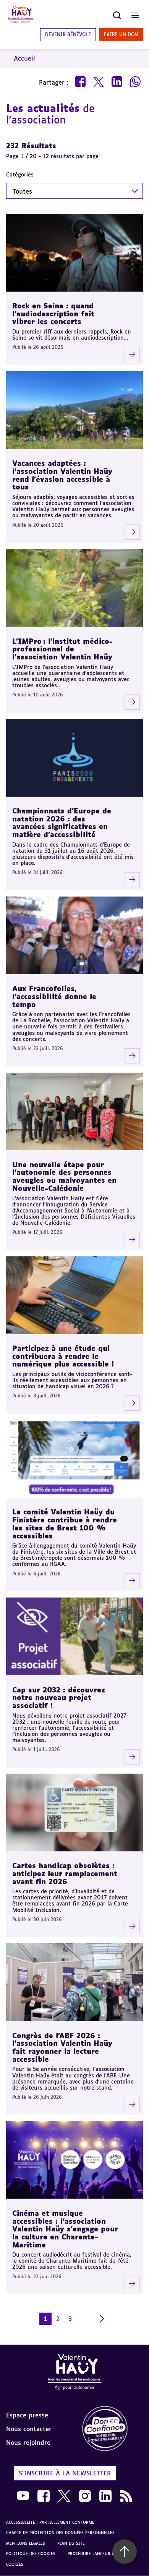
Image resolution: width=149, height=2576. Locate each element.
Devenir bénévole (68, 34)
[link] (112, 2429)
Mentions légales (26, 2543)
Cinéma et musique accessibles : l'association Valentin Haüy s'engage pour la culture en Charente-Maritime (65, 2229)
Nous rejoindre (28, 2443)
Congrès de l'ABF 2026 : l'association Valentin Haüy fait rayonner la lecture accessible (62, 2047)
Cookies (15, 2564)
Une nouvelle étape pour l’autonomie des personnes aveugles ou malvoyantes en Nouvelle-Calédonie (64, 1176)
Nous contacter (29, 2429)
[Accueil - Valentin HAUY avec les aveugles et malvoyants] (21, 15)
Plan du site (71, 2543)
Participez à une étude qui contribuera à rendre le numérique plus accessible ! (63, 1356)
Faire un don (121, 34)
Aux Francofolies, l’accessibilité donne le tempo (54, 996)
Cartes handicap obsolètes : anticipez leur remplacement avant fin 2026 (65, 1873)
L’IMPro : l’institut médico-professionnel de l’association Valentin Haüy (62, 649)
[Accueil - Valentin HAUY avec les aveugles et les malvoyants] (74, 2373)
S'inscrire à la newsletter (65, 2473)
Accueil (24, 58)
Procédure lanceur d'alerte (98, 2554)
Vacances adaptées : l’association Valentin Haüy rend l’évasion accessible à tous (62, 475)
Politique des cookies (31, 2554)
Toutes (22, 191)
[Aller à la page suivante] (102, 2319)
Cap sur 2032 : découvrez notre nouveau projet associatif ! (59, 1698)
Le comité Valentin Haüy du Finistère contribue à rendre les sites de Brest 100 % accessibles (65, 1524)
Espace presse (27, 2415)
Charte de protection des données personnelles (60, 2533)
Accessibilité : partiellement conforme (50, 2522)
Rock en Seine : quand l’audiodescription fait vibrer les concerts (53, 314)
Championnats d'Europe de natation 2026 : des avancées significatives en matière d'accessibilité (62, 823)
